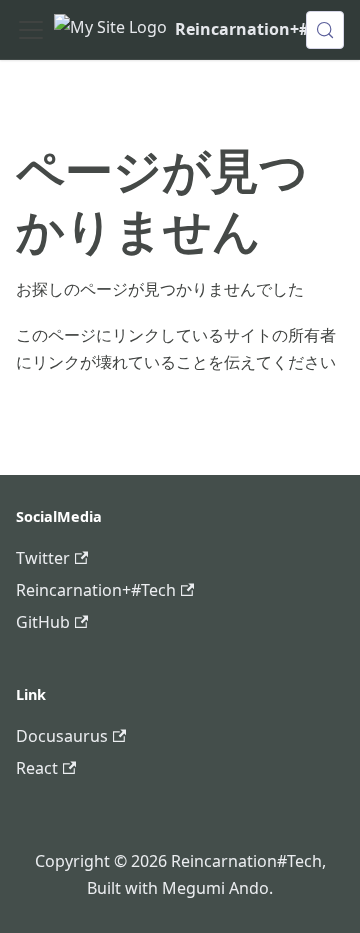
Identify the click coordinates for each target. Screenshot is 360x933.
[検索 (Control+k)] (325, 30)
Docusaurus (62, 736)
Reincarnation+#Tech (96, 590)
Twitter (43, 558)
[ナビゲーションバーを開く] (31, 30)
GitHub (43, 622)
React (37, 768)
